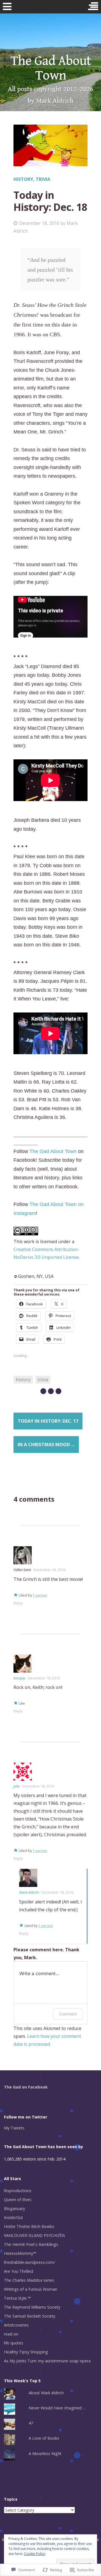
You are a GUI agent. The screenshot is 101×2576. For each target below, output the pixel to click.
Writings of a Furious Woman (31, 2289)
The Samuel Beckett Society (30, 2316)
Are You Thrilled (19, 2271)
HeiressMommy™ (20, 2253)
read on (11, 2334)
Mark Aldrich (29, 1892)
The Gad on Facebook (26, 2087)
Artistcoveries (16, 2325)
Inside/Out (13, 2217)
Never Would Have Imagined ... (57, 2408)
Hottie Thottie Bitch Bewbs (29, 2226)
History (23, 179)
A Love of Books (44, 2438)
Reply (18, 1603)
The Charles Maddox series (29, 2280)
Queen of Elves (18, 2200)
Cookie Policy (35, 2554)
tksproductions (18, 2191)
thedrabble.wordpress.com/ (29, 2262)
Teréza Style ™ (17, 2298)
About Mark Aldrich (46, 2393)
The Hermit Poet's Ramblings (31, 2244)
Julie (17, 1786)
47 (31, 2423)
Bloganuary (14, 2208)
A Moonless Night (45, 2454)
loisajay (19, 1678)
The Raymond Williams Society (32, 2307)
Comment (68, 2014)
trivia (43, 179)
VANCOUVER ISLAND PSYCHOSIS (35, 2235)
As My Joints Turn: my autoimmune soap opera (47, 2361)
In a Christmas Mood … (46, 1445)
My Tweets (14, 2128)
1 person (40, 1595)
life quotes (14, 2343)
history (23, 1380)
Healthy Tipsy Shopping (26, 2352)
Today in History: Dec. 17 (48, 1421)
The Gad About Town (51, 68)
